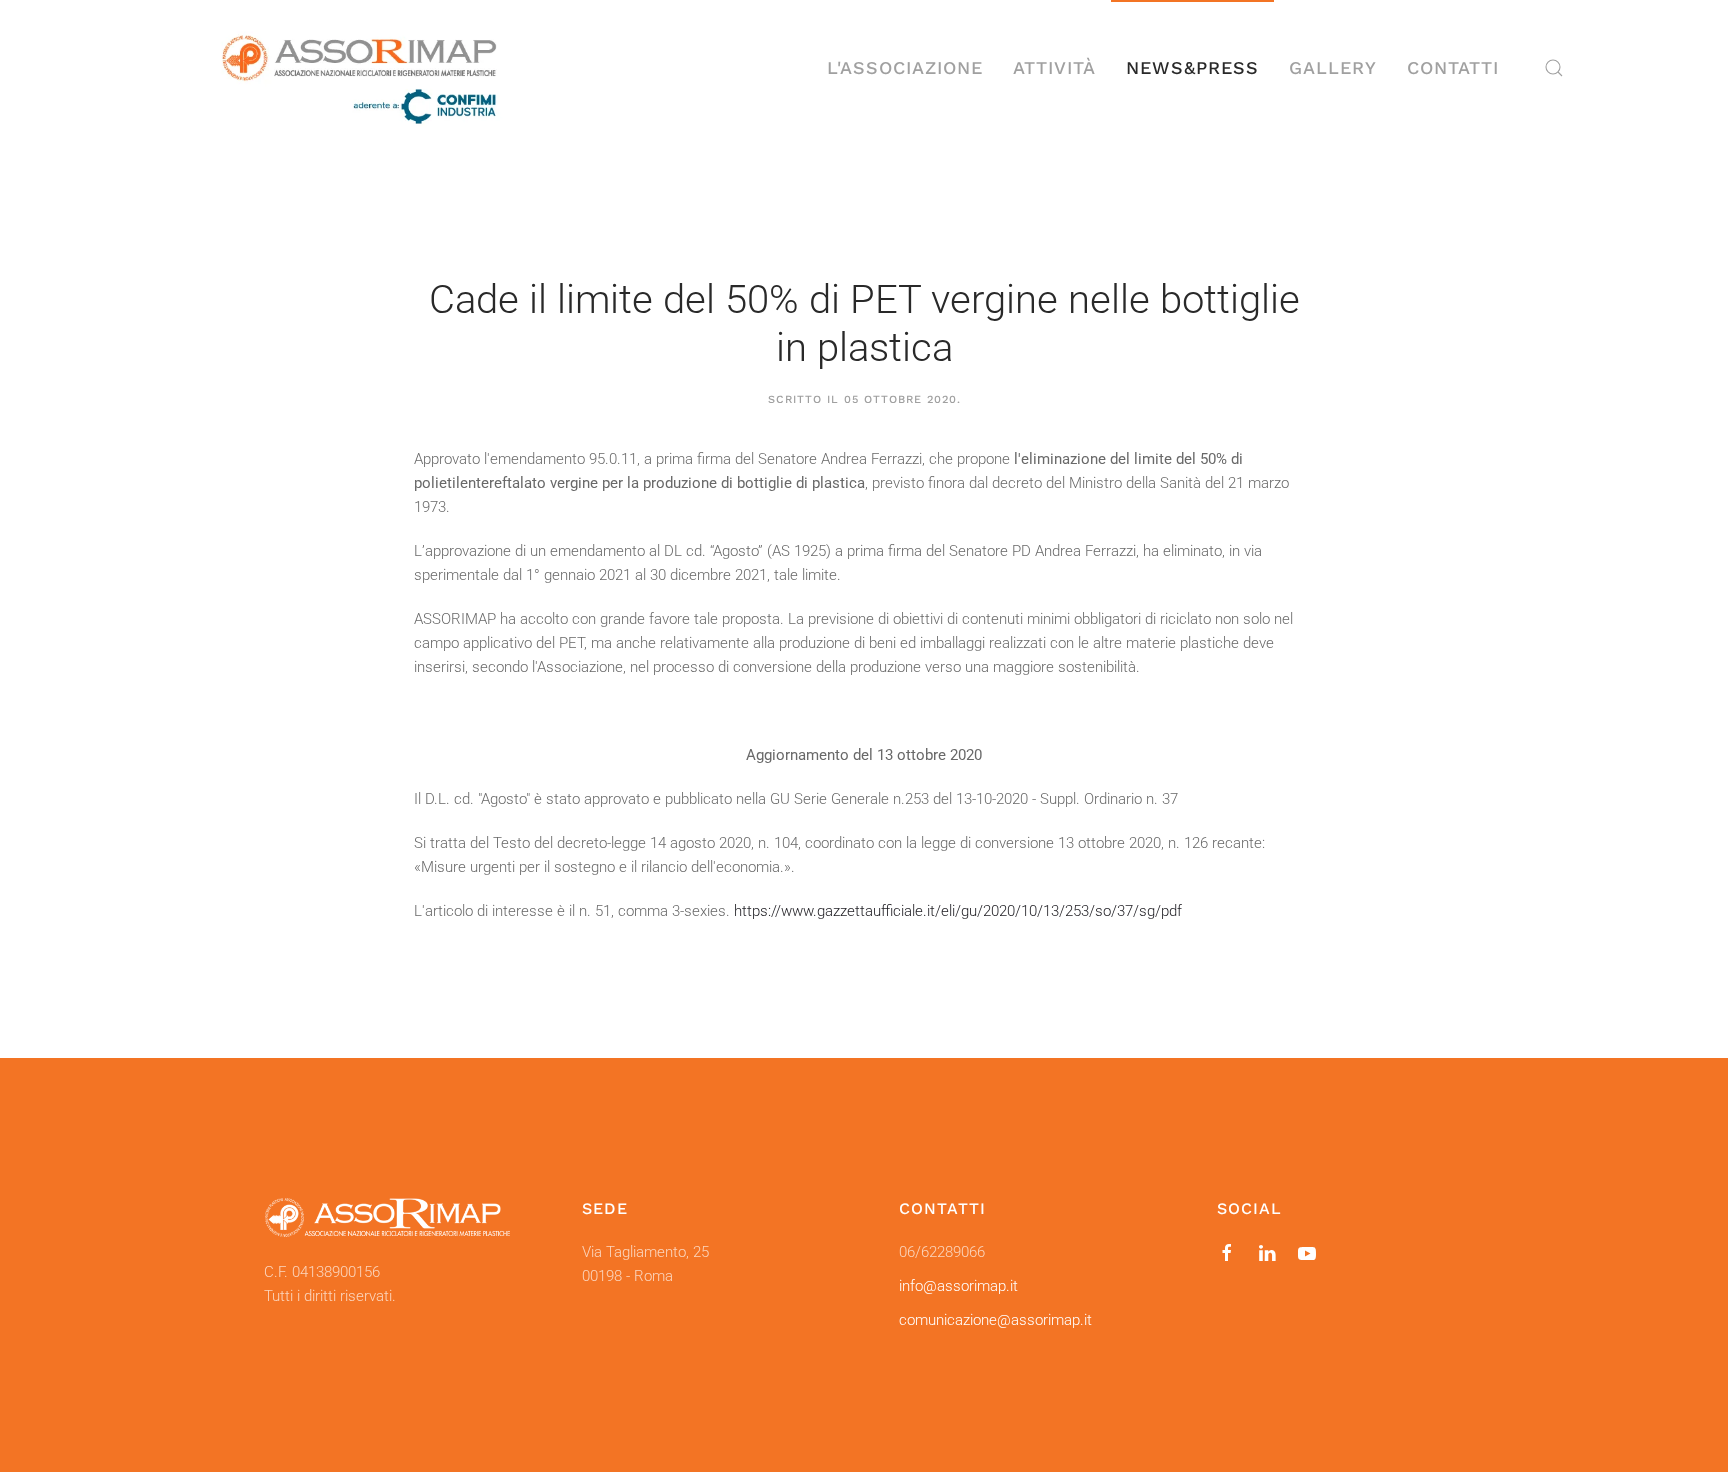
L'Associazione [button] (905, 67)
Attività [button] (1054, 67)
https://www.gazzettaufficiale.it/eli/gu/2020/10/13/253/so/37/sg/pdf (958, 911)
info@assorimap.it (958, 1286)
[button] (1554, 68)
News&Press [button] (1192, 67)
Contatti (1453, 67)
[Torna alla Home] (359, 68)
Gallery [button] (1333, 67)
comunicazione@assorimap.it (995, 1320)
